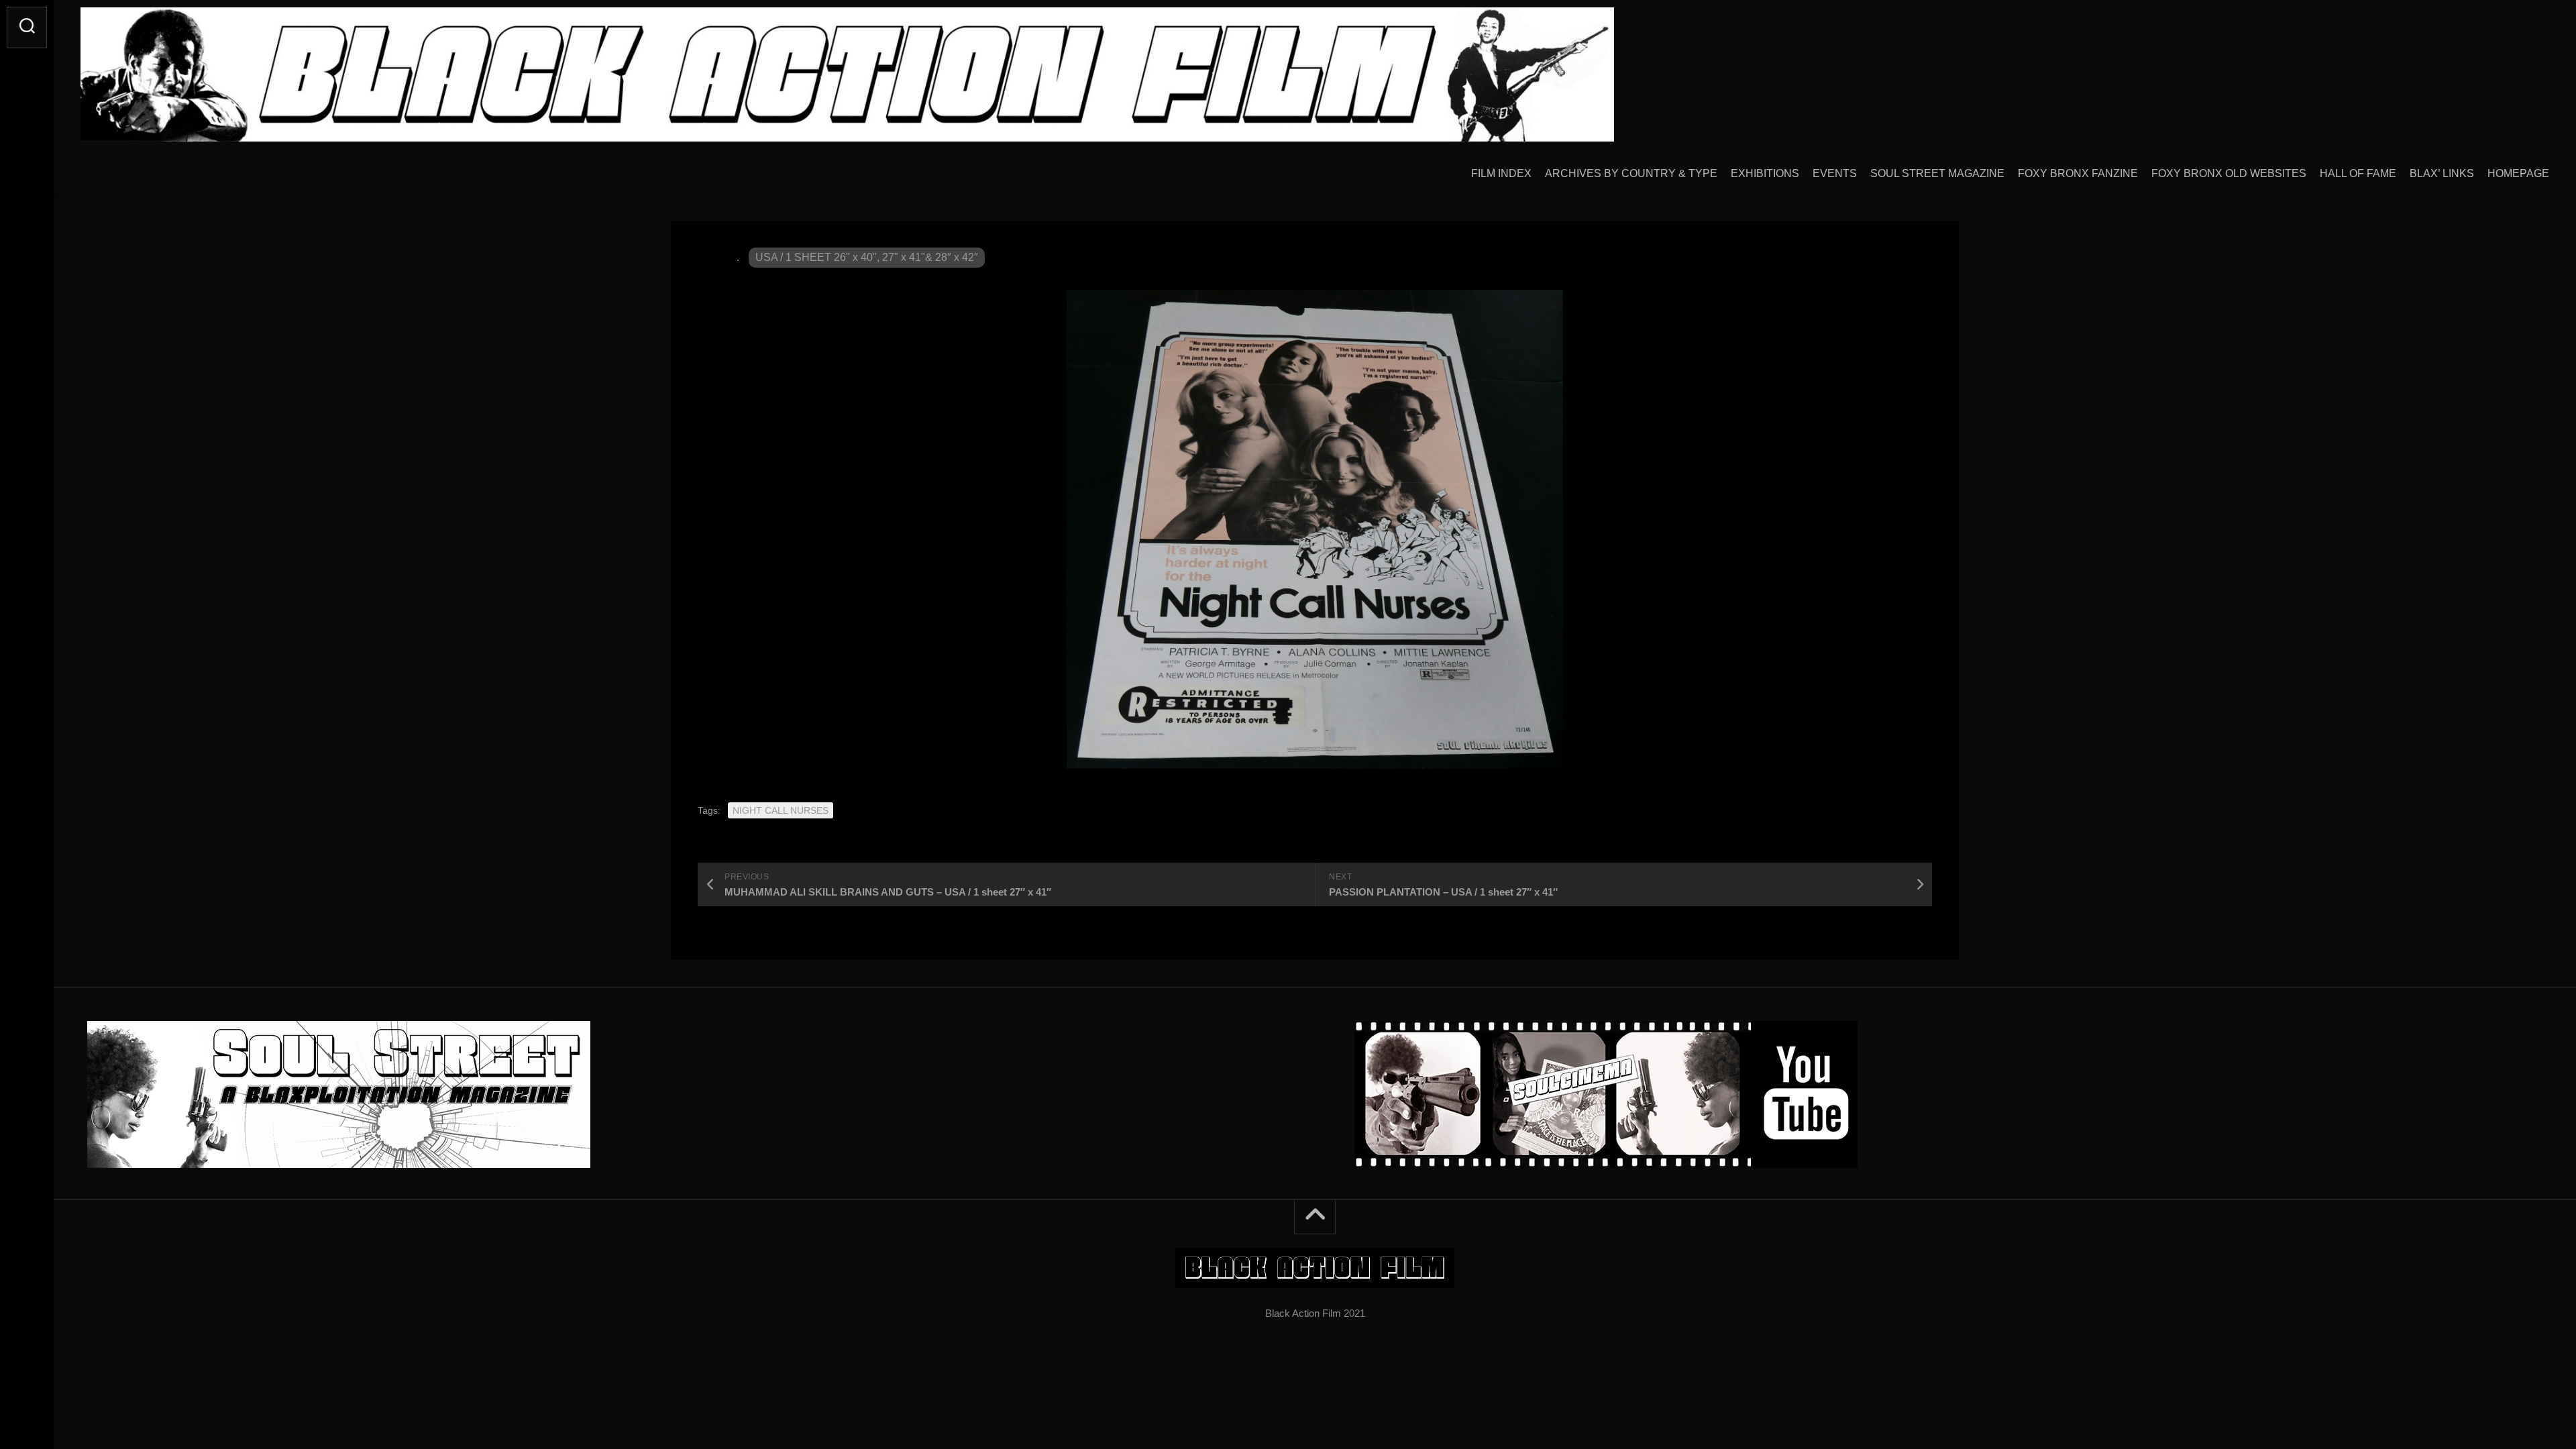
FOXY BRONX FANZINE (2078, 173)
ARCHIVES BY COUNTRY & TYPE (1631, 173)
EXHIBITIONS (1765, 173)
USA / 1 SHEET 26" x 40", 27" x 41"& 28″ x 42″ (867, 257)
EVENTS (1835, 173)
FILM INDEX (1501, 173)
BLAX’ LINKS (2442, 173)
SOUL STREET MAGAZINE (1937, 173)
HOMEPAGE (2518, 173)
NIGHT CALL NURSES (781, 810)
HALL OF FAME (2358, 173)
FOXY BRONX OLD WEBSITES (2229, 173)
